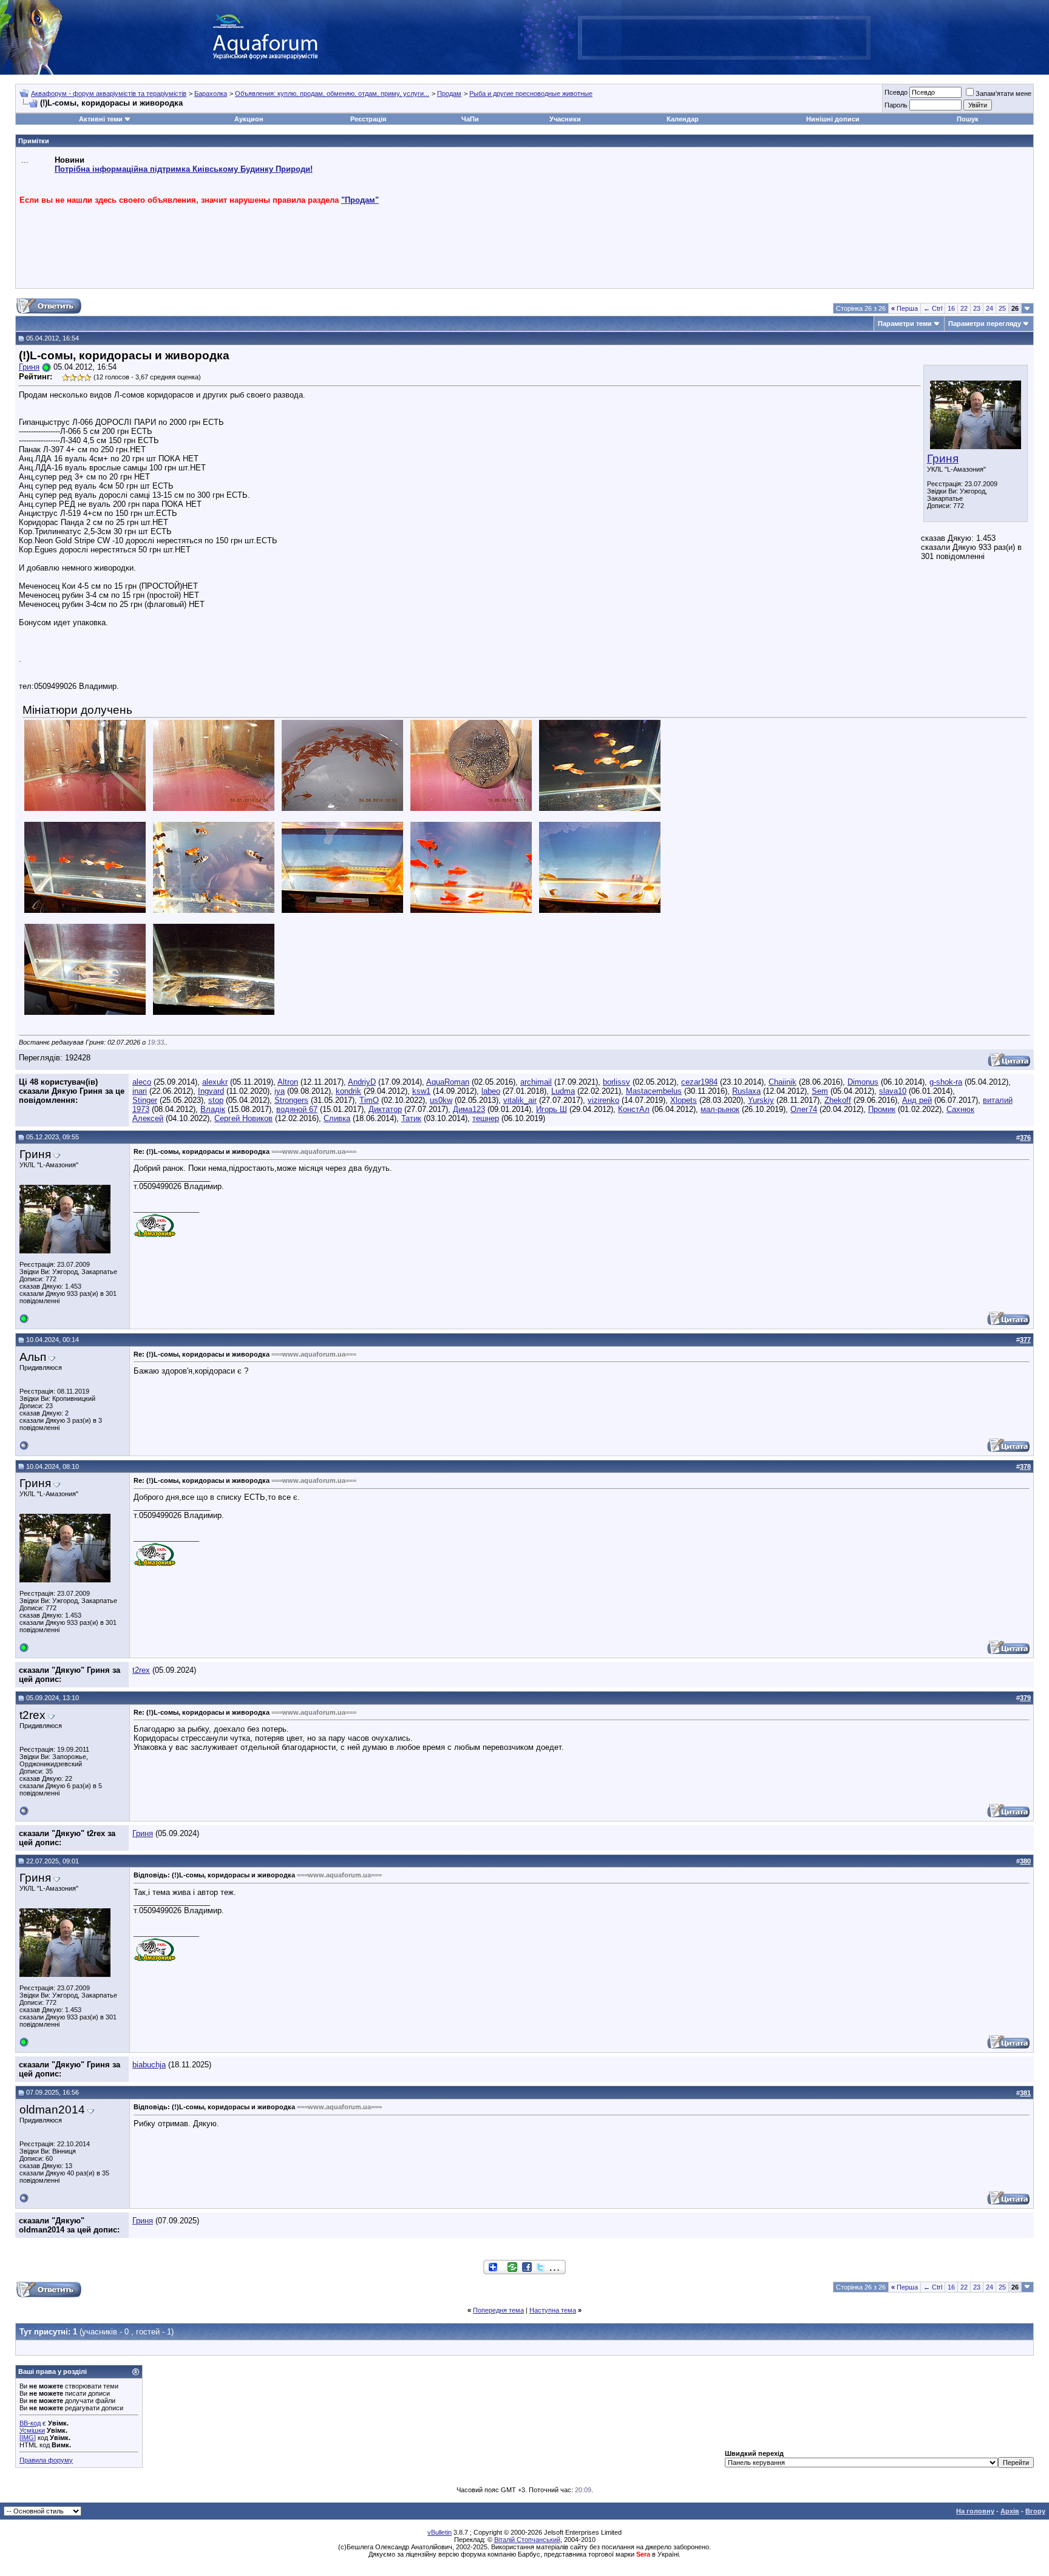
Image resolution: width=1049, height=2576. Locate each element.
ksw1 (421, 1091)
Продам (449, 93)
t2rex (141, 1670)
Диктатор (385, 1109)
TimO (369, 1100)
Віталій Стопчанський (527, 2540)
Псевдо (896, 92)
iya (280, 1091)
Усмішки (32, 2430)
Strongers (291, 1100)
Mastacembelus (654, 1091)
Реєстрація (368, 119)
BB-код (30, 2423)
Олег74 (804, 1109)
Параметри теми (905, 324)
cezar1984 (699, 1082)
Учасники (565, 119)
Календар (683, 119)
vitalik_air (520, 1100)
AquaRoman (448, 1082)
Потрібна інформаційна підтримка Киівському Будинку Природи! (184, 169)
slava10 (893, 1091)
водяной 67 (297, 1109)
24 (990, 308)
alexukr (215, 1082)
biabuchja (149, 2065)
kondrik (348, 1091)
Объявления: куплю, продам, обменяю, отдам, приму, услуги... (332, 93)
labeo (491, 1091)
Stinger (145, 1100)
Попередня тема (498, 2310)
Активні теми (101, 119)
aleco (142, 1082)
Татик (411, 1118)
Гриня (943, 459)
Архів (1010, 2511)
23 (977, 308)
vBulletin (440, 2532)
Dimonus (863, 1082)
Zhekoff (838, 1100)
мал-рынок (720, 1109)
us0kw (441, 1100)
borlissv (616, 1082)
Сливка (337, 1118)
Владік (213, 1109)
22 (964, 308)
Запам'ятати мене (1003, 93)
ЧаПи (470, 119)
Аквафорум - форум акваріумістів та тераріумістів (109, 93)
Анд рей (917, 1100)
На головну (975, 2511)
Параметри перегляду (985, 324)
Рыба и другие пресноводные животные (531, 93)
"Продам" (360, 200)
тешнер (486, 1118)
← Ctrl (933, 308)
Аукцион (249, 119)
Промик (882, 1109)
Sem (820, 1091)
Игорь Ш (552, 1109)
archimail (536, 1082)
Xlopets (684, 1100)
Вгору (1035, 2511)
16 (951, 308)
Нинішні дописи (833, 119)
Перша (905, 308)
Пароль (896, 105)
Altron (288, 1082)
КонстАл (634, 1109)
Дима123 (469, 1109)
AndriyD (362, 1082)
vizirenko (603, 1100)
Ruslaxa (746, 1091)
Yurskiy (761, 1100)
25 (1002, 308)
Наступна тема (553, 2310)
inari (140, 1091)
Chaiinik (783, 1082)
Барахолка (211, 93)
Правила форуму (46, 2460)
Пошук (968, 119)
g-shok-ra (946, 1082)
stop (216, 1100)
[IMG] (28, 2438)
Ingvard (211, 1091)
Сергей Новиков (243, 1118)
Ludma (563, 1091)
